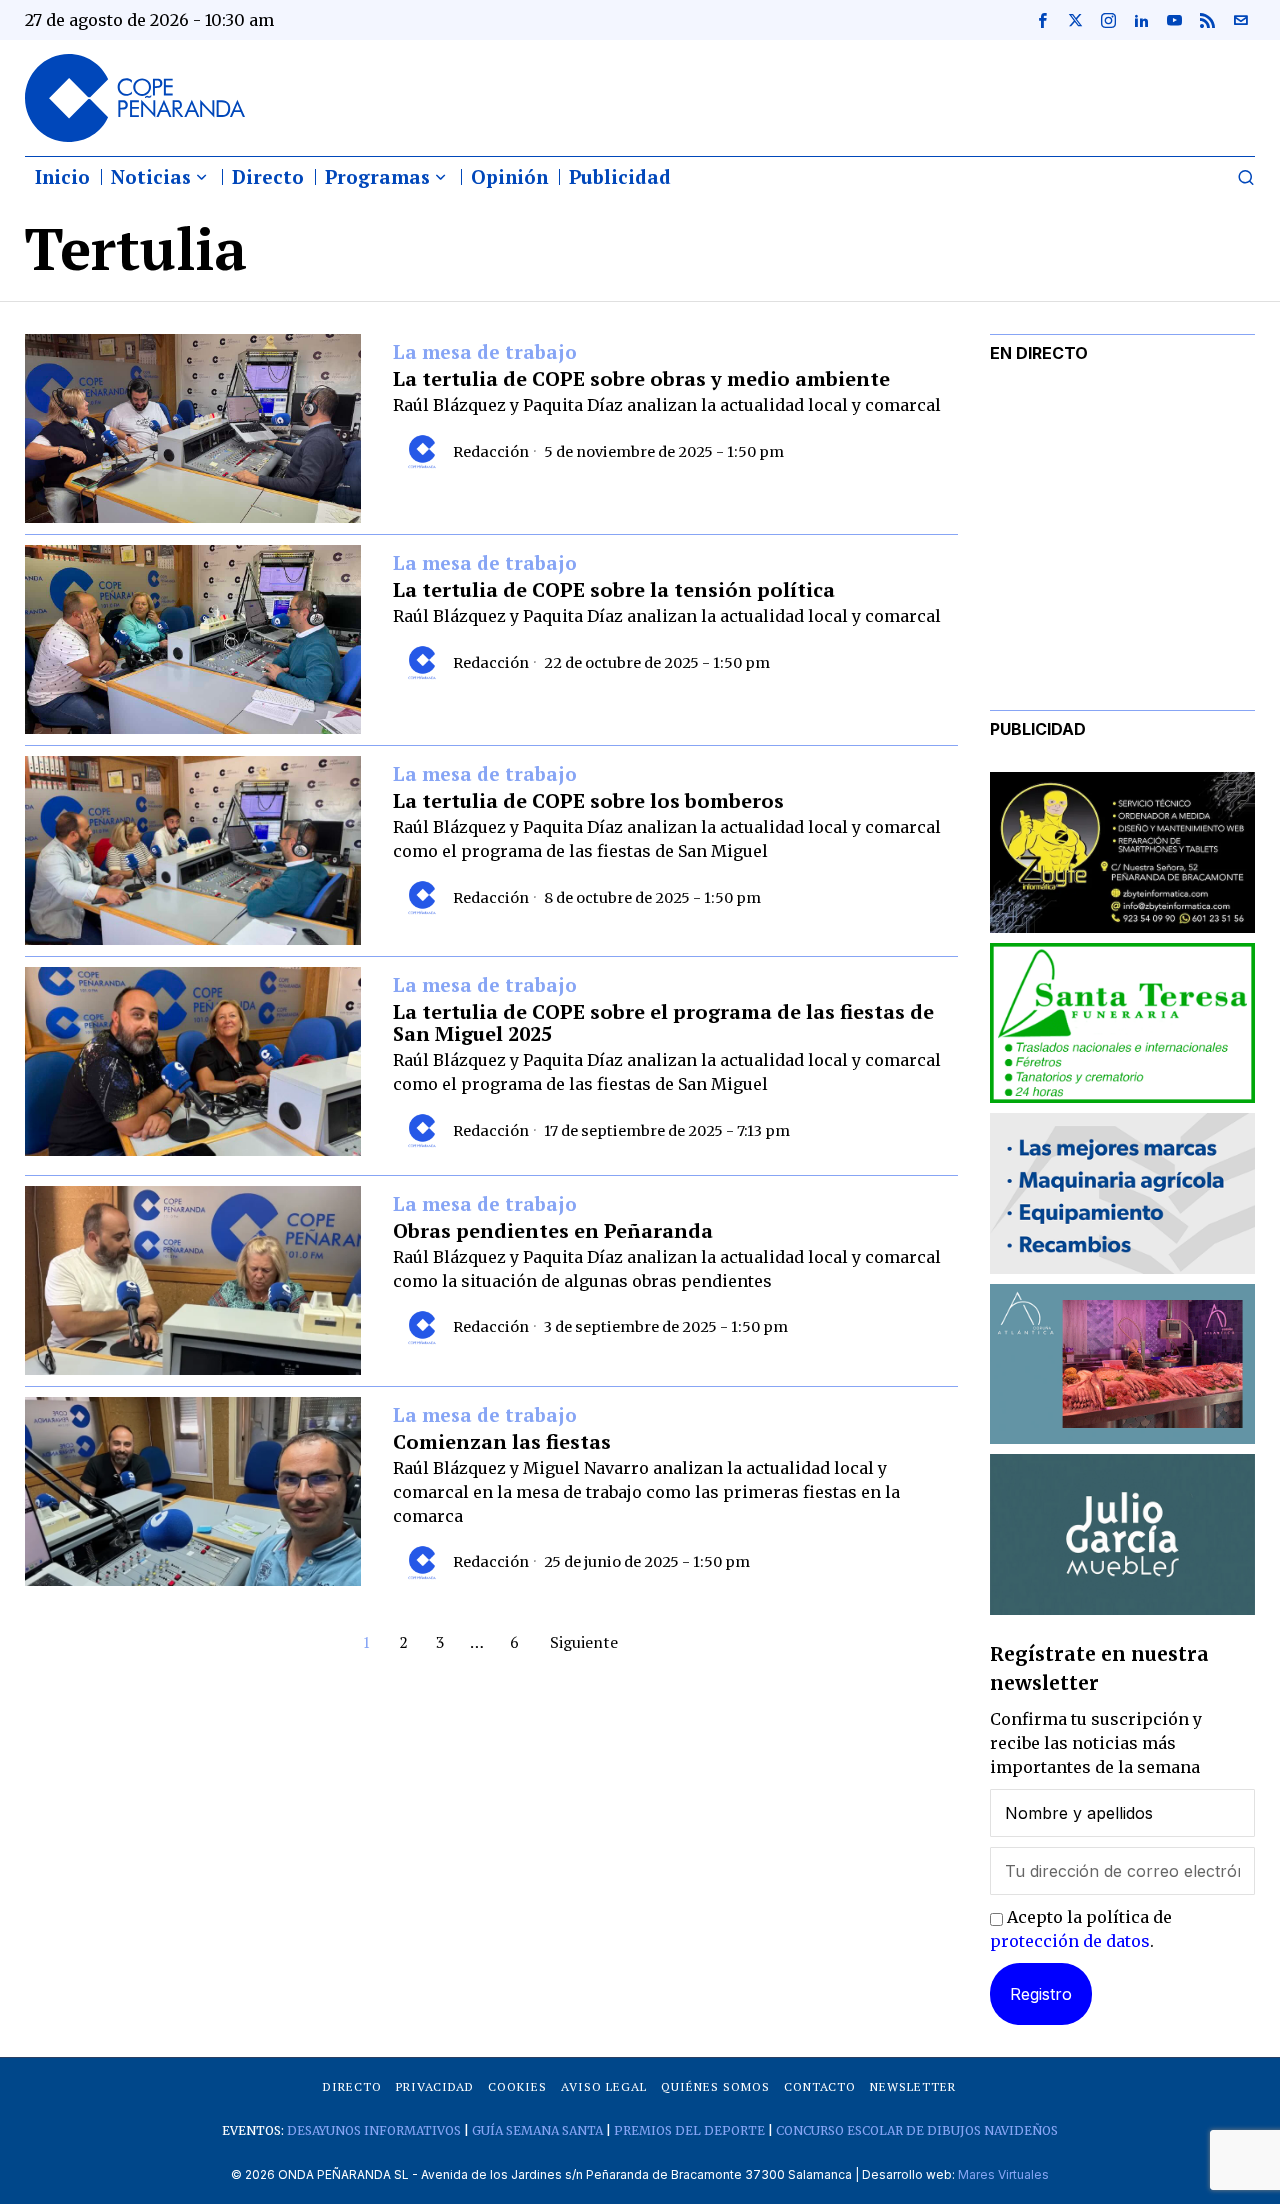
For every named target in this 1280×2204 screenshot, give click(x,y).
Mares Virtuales (1003, 2174)
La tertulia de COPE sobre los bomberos (588, 801)
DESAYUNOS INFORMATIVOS (374, 2130)
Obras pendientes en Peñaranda (553, 1231)
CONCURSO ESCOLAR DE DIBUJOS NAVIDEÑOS (917, 2130)
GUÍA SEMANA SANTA (537, 2130)
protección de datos (1070, 1941)
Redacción (491, 452)
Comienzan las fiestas (502, 1442)
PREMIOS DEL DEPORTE (689, 2130)
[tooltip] (1042, 20)
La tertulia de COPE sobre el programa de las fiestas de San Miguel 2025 (663, 1023)
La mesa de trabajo (485, 353)
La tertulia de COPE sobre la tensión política (614, 590)
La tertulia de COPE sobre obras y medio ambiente (641, 379)
